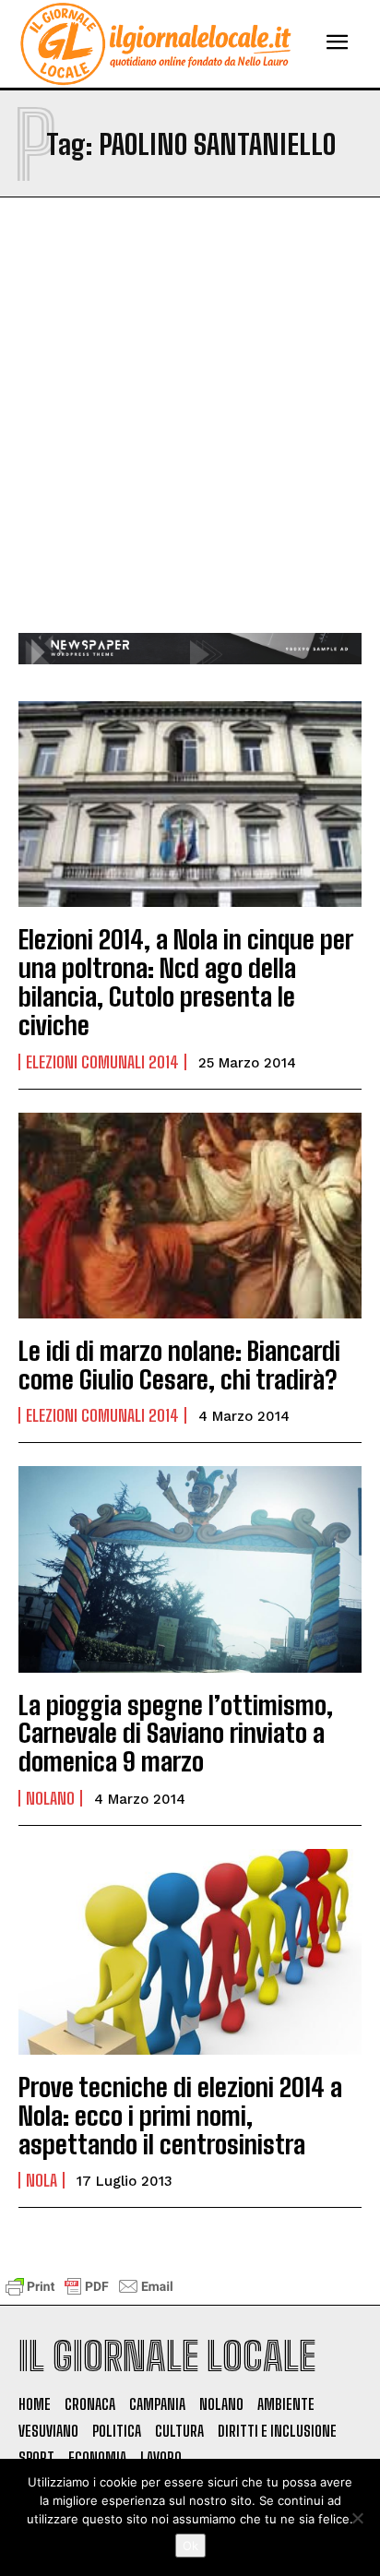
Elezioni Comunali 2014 (102, 1062)
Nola (42, 2180)
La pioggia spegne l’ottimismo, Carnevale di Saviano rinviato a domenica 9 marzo (176, 1734)
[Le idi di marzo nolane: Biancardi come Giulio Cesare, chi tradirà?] (190, 1216)
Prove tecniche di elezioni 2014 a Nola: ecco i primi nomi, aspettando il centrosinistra (180, 2116)
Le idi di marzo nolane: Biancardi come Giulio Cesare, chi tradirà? (179, 1365)
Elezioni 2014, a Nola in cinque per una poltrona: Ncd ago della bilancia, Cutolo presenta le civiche (186, 982)
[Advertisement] (190, 434)
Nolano (50, 1798)
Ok (190, 2546)
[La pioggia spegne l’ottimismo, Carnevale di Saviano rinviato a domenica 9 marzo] (190, 1569)
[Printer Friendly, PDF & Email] (89, 2295)
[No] (357, 2518)
